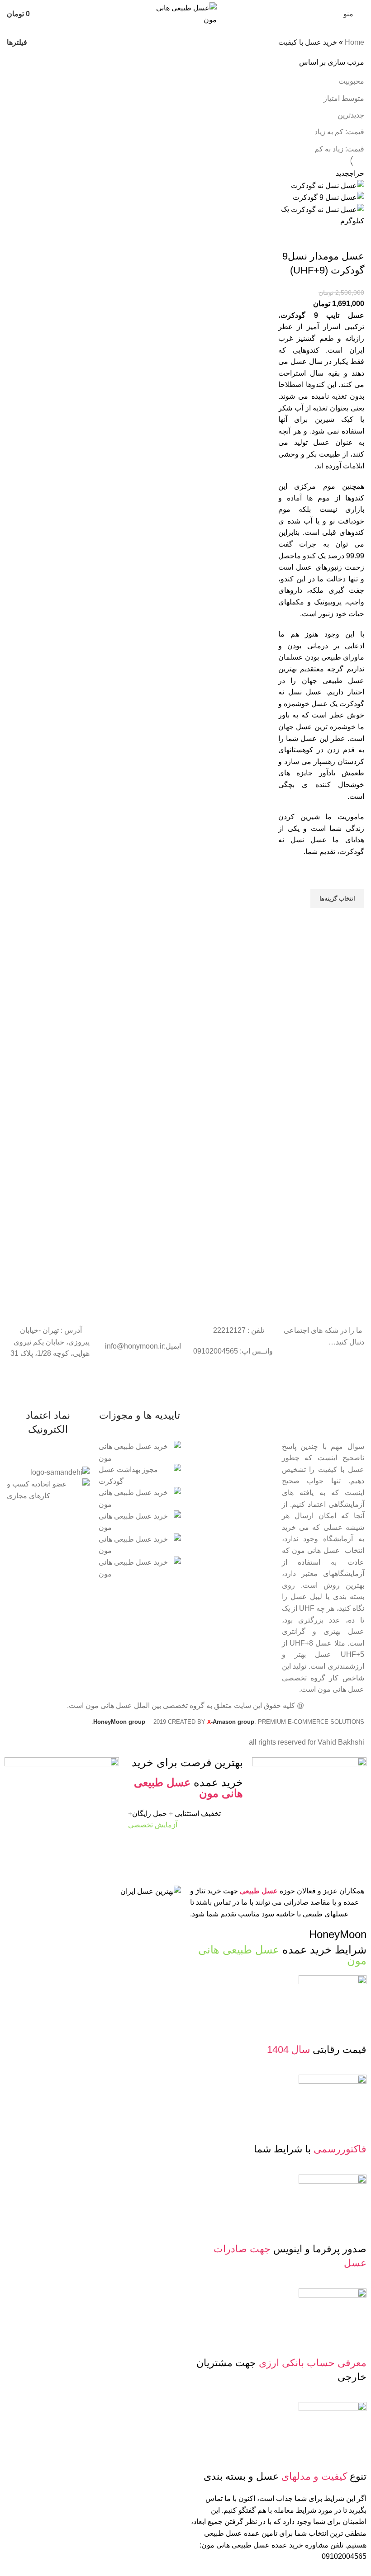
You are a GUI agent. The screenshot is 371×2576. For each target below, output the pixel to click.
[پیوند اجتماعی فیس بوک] (346, 1384)
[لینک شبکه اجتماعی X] (334, 1384)
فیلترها (17, 42)
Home (354, 42)
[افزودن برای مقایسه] (353, 238)
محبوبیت (351, 81)
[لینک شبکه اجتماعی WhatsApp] (312, 1384)
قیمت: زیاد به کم (339, 149)
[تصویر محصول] (328, 197)
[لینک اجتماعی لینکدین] (323, 1384)
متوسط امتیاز (344, 98)
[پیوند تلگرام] (300, 1384)
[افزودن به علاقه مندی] (353, 878)
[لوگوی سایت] (185, 13)
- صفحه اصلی (254, 1432)
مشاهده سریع (353, 920)
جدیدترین (351, 115)
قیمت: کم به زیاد (339, 132)
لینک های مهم (255, 1416)
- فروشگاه (259, 1448)
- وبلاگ (263, 1463)
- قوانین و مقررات (248, 1478)
